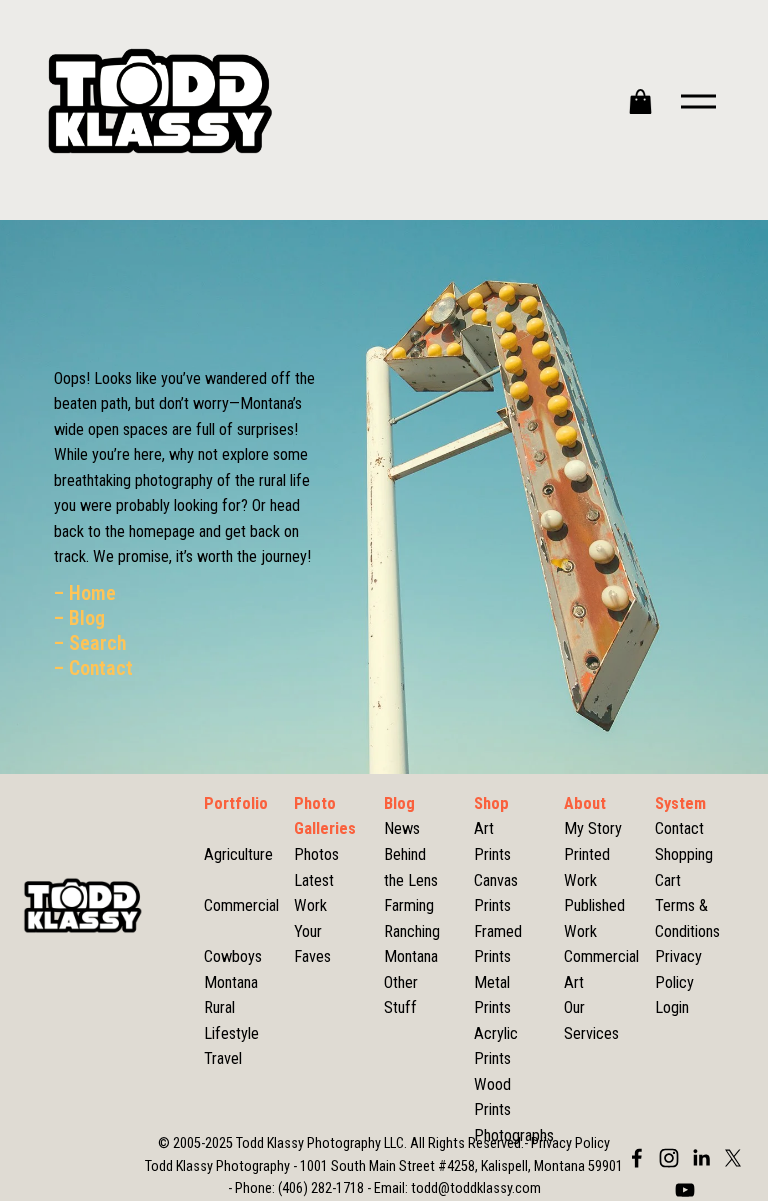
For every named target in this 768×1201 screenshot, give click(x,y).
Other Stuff (401, 995)
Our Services (591, 1020)
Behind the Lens (411, 867)
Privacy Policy (678, 969)
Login (672, 1007)
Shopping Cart (684, 867)
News (402, 828)
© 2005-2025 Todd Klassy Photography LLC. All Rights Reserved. (341, 1143)
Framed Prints (498, 944)
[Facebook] (637, 1158)
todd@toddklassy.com (476, 1188)
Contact (679, 828)
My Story (593, 828)
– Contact (93, 668)
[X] (733, 1158)
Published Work (594, 918)
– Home (85, 593)
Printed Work (587, 867)
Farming (409, 905)
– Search (90, 643)
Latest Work (314, 893)
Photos (316, 854)
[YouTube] (685, 1190)
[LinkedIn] (701, 1158)
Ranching (412, 931)
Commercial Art (601, 969)
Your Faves (312, 944)
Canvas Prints (496, 893)
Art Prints (492, 841)
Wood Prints (492, 1097)
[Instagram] (669, 1158)
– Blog (79, 618)
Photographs (514, 1135)
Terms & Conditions (687, 918)
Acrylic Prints (496, 1046)
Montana (411, 956)
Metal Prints (492, 995)
